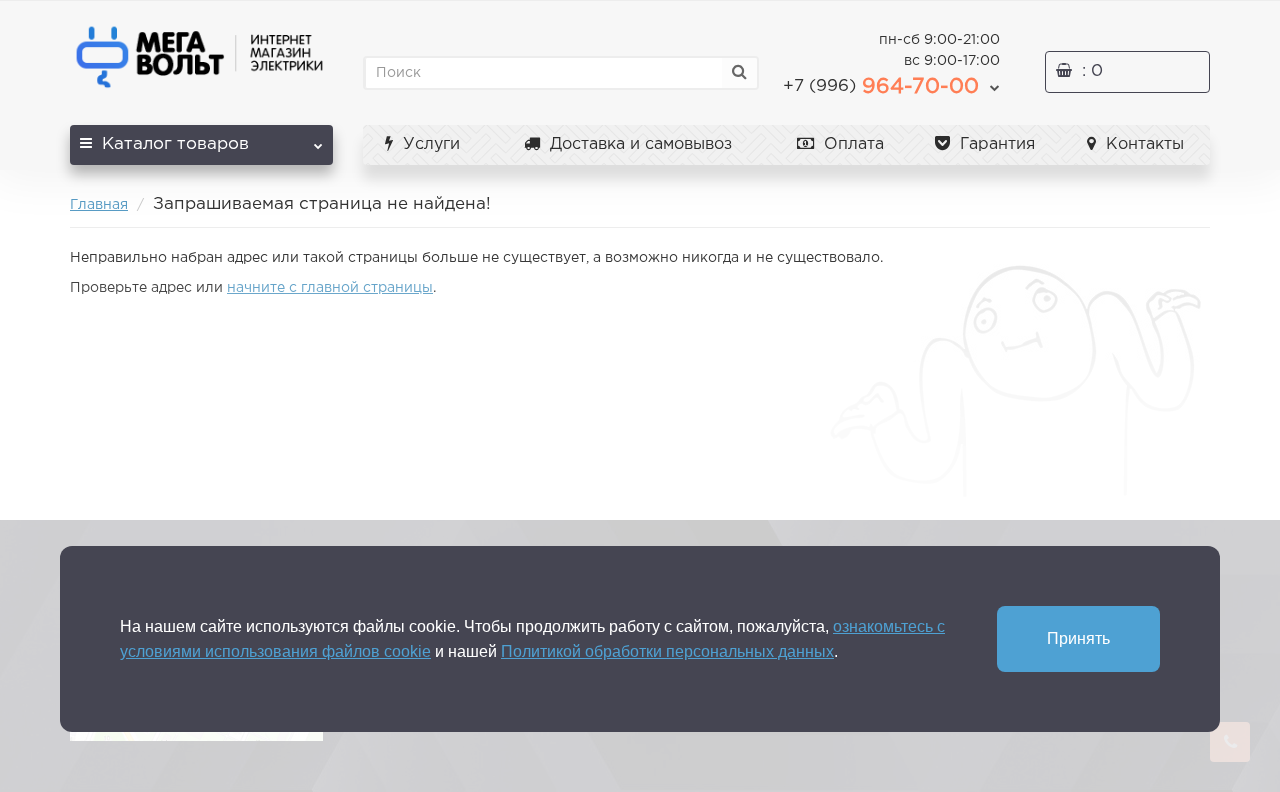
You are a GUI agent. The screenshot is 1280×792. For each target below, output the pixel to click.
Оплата (851, 144)
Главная (99, 205)
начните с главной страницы (330, 288)
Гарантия (995, 144)
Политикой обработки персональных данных (667, 651)
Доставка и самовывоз (638, 144)
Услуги (429, 144)
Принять (1078, 638)
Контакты (1142, 144)
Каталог (175, 144)
